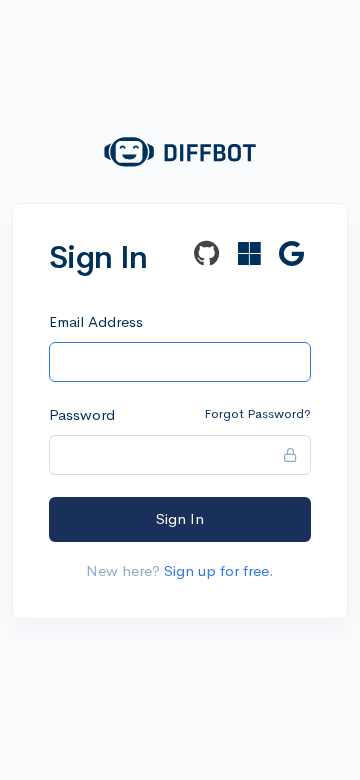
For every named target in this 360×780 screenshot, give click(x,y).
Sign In (180, 518)
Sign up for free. (219, 570)
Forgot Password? (257, 413)
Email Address (96, 321)
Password (82, 414)
